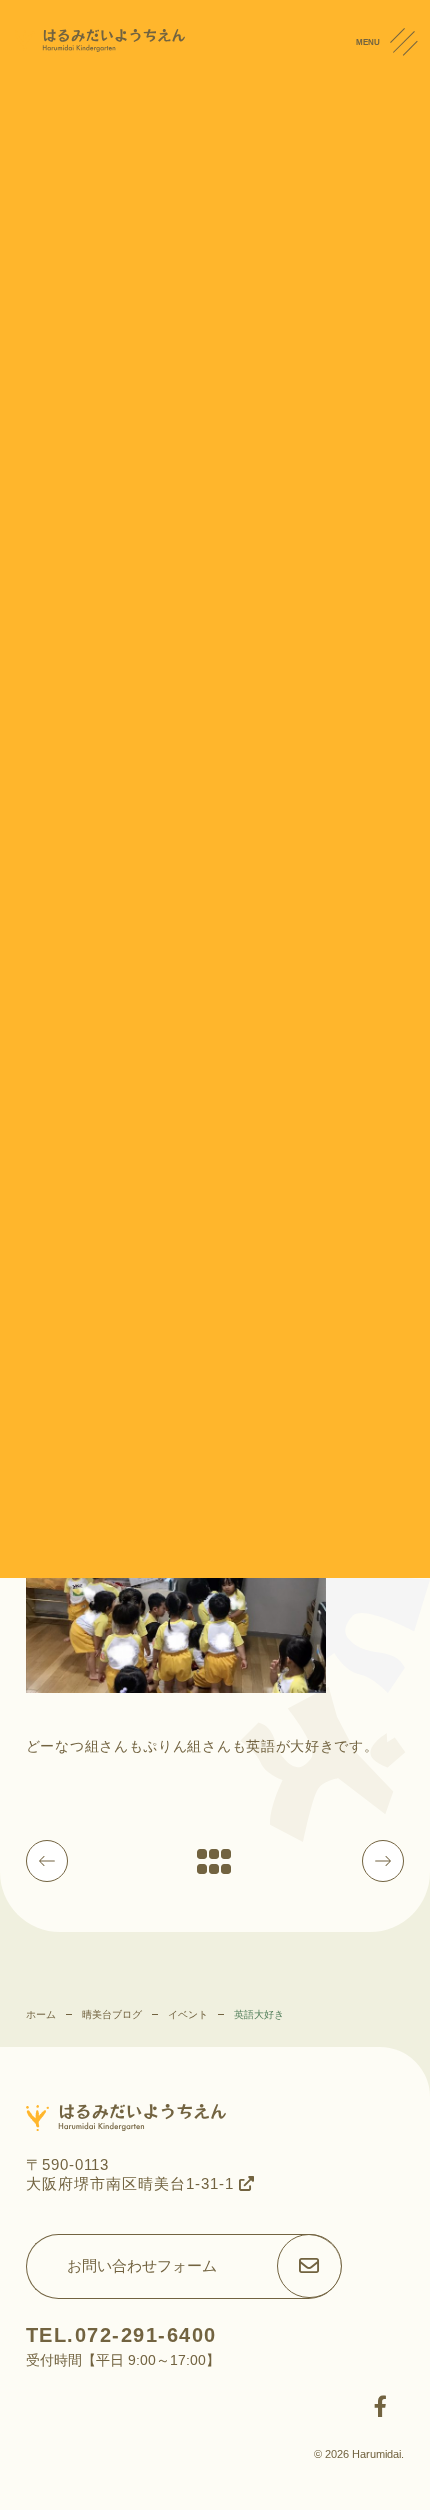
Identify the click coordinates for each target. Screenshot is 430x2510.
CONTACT (409, 149)
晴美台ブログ (112, 2014)
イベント (188, 2014)
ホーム (41, 2014)
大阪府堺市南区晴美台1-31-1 (132, 2183)
